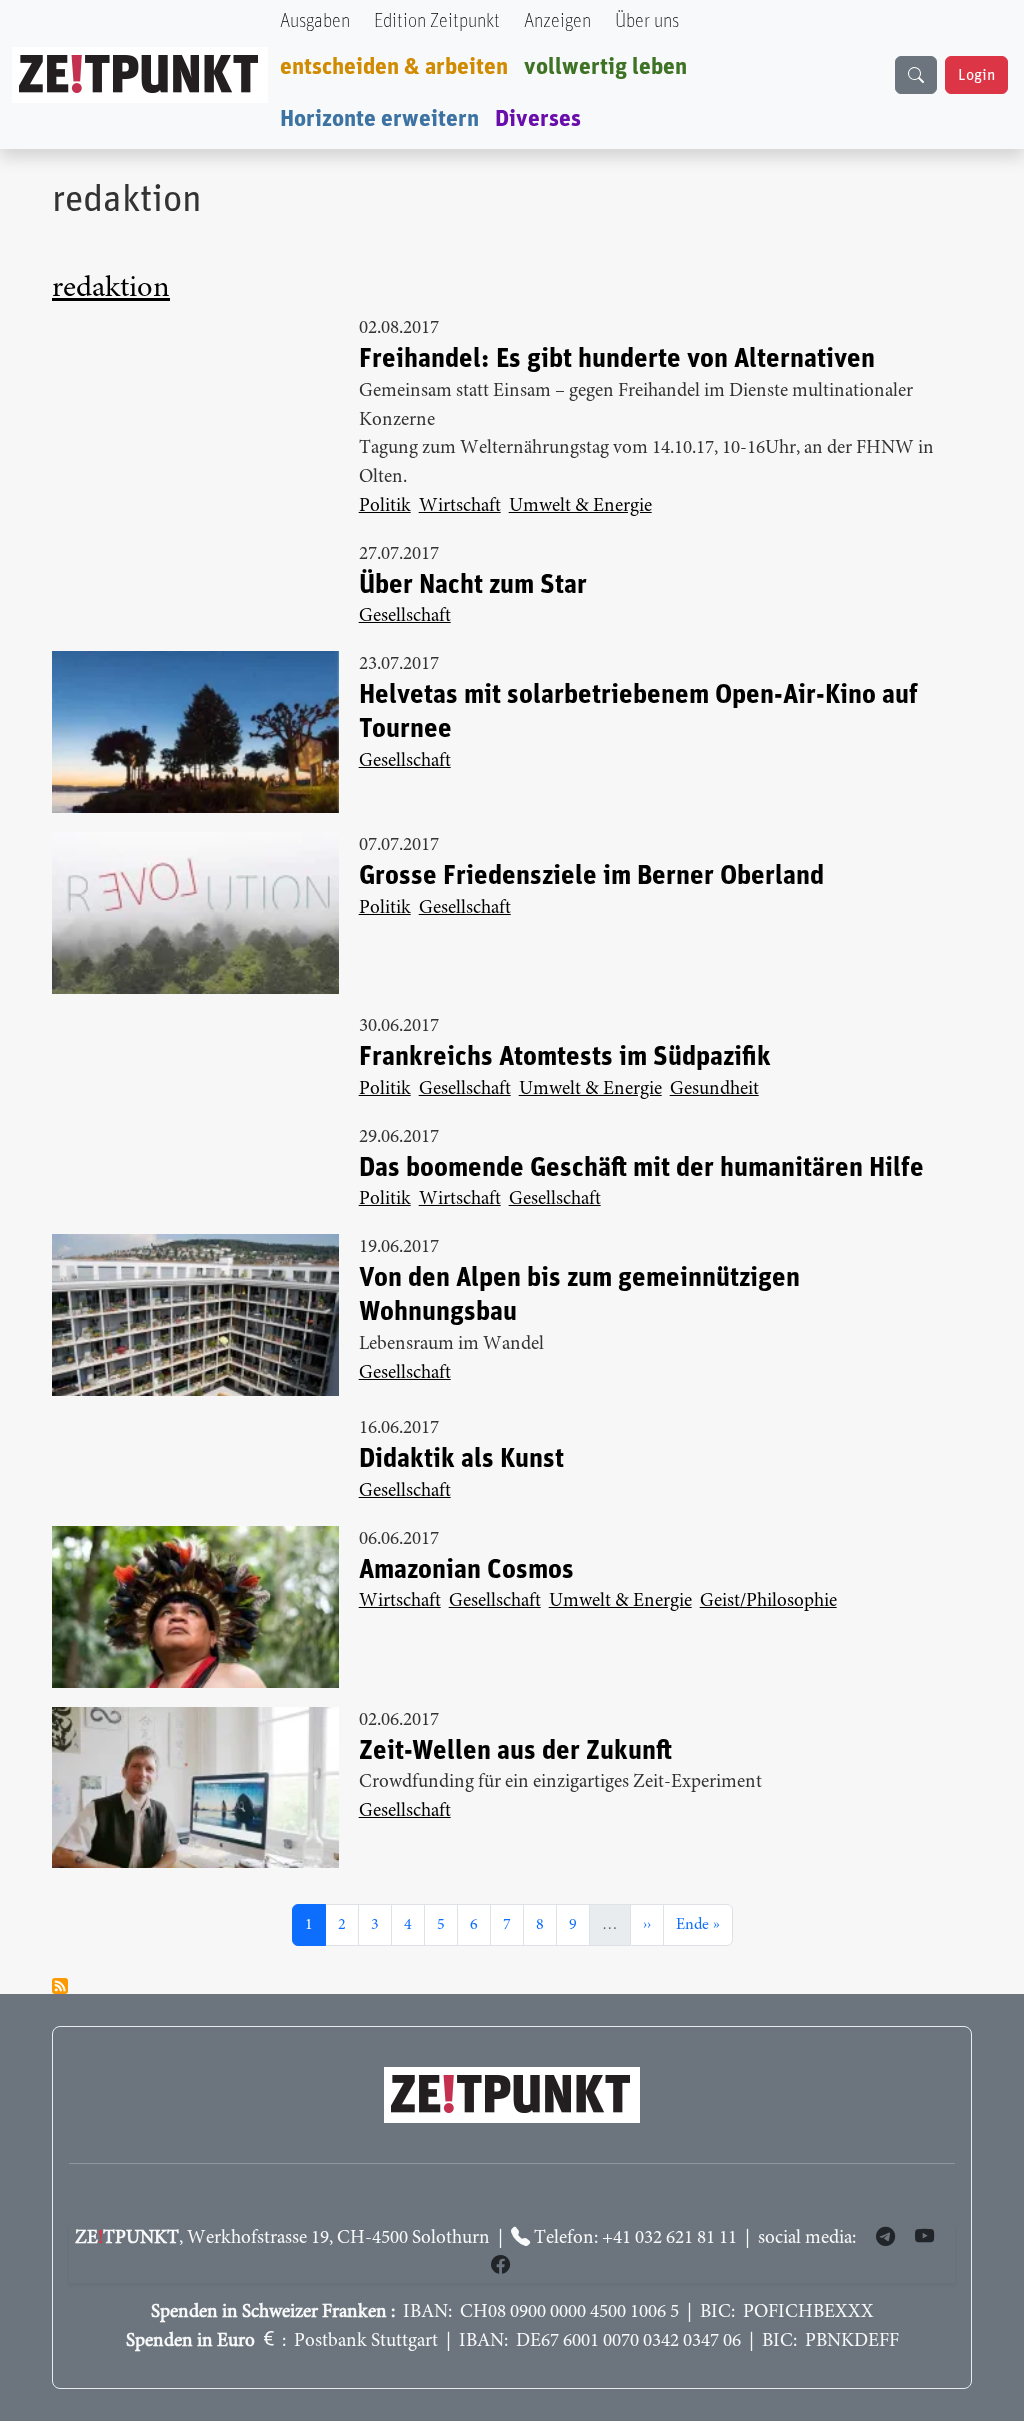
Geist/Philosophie (768, 1601)
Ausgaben (315, 21)
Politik (385, 506)
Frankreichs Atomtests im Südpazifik (565, 1057)
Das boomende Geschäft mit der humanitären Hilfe (641, 1168)
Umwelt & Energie (580, 506)
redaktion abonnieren (60, 1986)
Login (976, 75)
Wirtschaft (460, 506)
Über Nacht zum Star (473, 585)
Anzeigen (557, 21)
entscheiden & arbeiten (394, 67)
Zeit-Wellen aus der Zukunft (515, 1751)
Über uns (647, 21)
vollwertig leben (605, 67)
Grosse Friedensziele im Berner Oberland (591, 876)
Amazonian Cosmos (466, 1570)
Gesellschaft (405, 616)
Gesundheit (714, 1089)
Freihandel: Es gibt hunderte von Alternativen (617, 359)
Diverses (538, 119)
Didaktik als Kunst (461, 1459)
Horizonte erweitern (379, 119)
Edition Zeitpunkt (437, 21)
